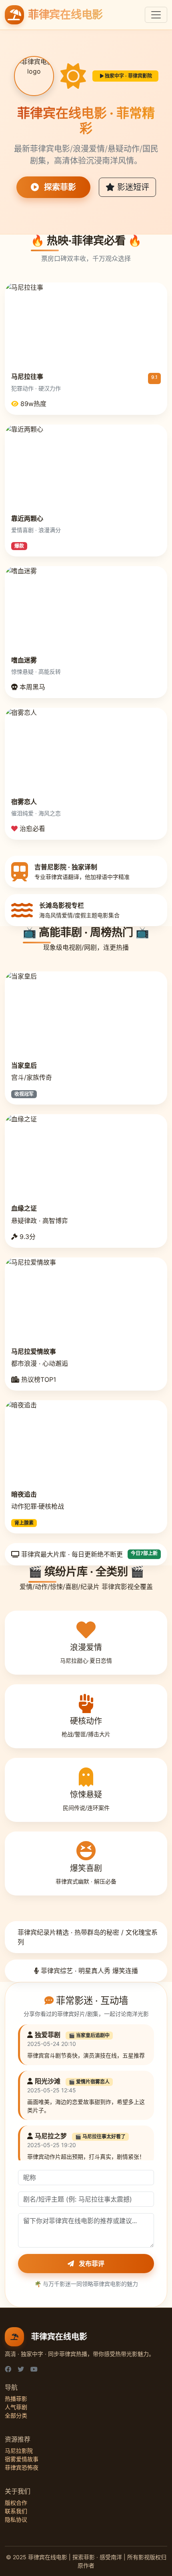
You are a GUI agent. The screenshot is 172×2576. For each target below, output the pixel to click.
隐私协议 (16, 2519)
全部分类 (16, 2415)
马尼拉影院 (19, 2451)
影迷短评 (132, 187)
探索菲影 (59, 187)
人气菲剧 (16, 2407)
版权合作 (16, 2503)
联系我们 (16, 2511)
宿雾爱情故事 (22, 2459)
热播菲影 (16, 2399)
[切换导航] (156, 15)
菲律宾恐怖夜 (22, 2467)
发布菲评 (91, 2264)
